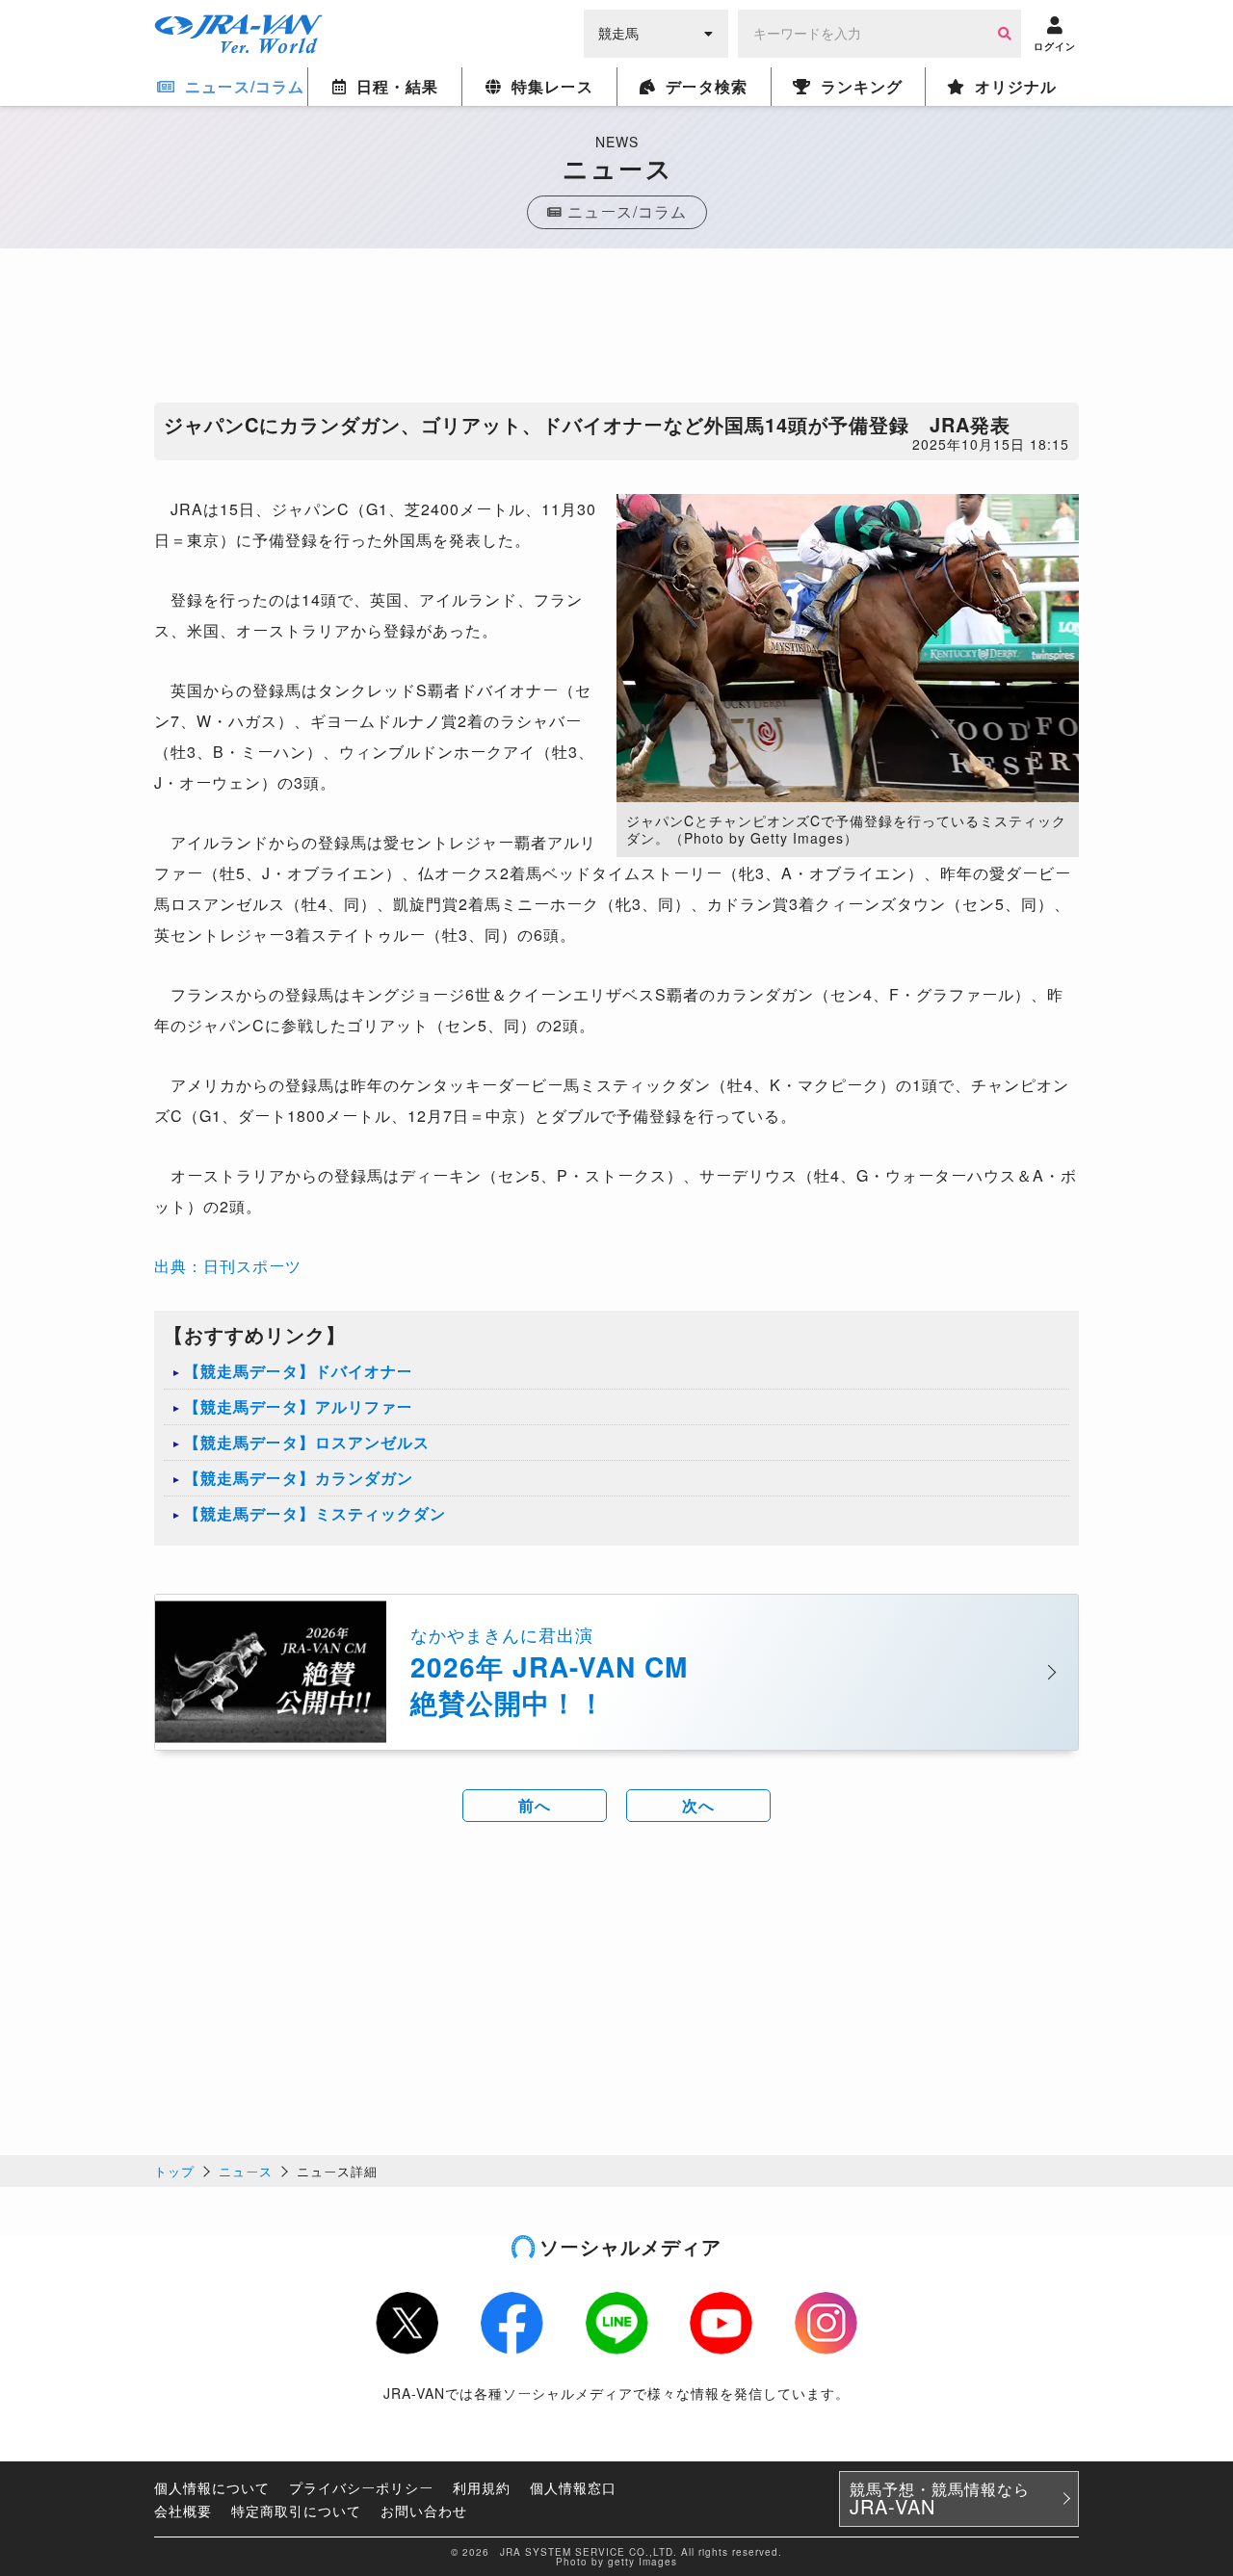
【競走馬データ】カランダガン (299, 1478)
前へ (535, 1805)
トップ (174, 2171)
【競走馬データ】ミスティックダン (315, 1513)
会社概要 (183, 2511)
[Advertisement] (616, 330)
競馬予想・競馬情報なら (940, 2499)
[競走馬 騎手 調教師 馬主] (656, 32)
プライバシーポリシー (361, 2487)
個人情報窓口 (573, 2487)
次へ (698, 1805)
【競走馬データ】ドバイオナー (299, 1371)
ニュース (246, 2171)
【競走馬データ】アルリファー (299, 1406)
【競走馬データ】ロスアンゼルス (307, 1442)
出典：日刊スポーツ (228, 1266)
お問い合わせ (424, 2511)
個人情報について (212, 2487)
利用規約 (482, 2487)
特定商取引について (296, 2511)
